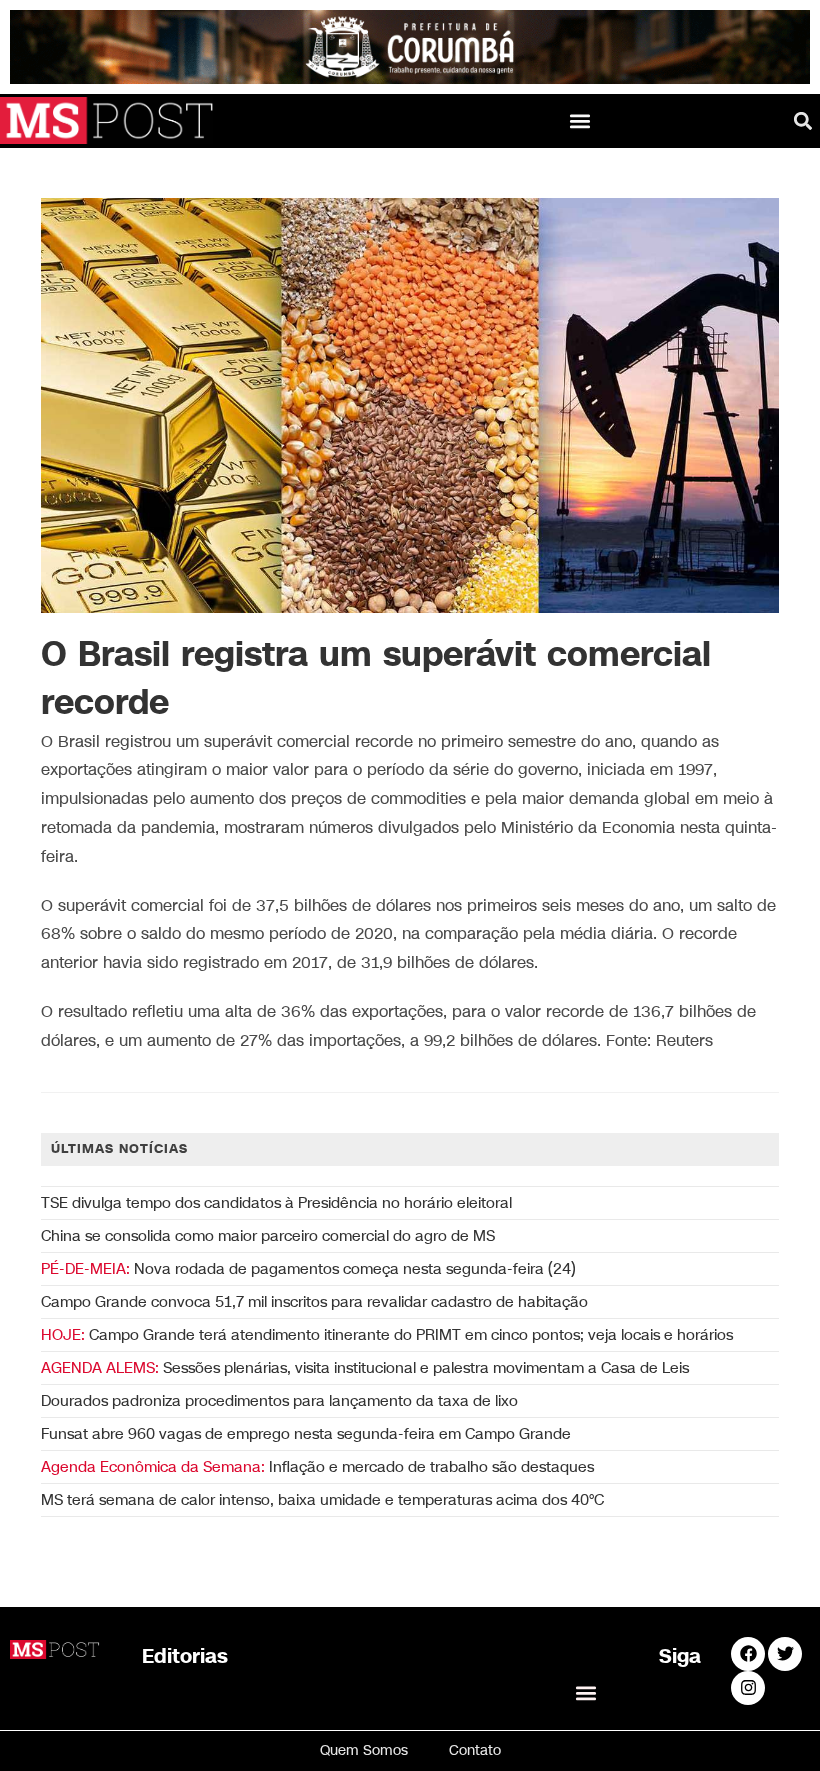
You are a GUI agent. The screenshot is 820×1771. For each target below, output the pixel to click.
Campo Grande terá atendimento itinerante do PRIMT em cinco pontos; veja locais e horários (387, 1335)
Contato (475, 1750)
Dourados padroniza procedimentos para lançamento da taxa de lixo (279, 1401)
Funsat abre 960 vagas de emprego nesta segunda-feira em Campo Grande (306, 1434)
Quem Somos (364, 1750)
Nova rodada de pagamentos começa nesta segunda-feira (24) (308, 1269)
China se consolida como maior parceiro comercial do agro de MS (268, 1236)
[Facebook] (748, 1654)
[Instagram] (748, 1688)
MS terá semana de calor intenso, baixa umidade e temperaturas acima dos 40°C (322, 1500)
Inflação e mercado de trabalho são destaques (317, 1467)
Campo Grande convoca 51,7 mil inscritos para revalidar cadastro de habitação (314, 1302)
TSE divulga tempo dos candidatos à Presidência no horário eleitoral (276, 1203)
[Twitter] (785, 1654)
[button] (580, 120)
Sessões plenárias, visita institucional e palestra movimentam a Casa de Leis (365, 1368)
